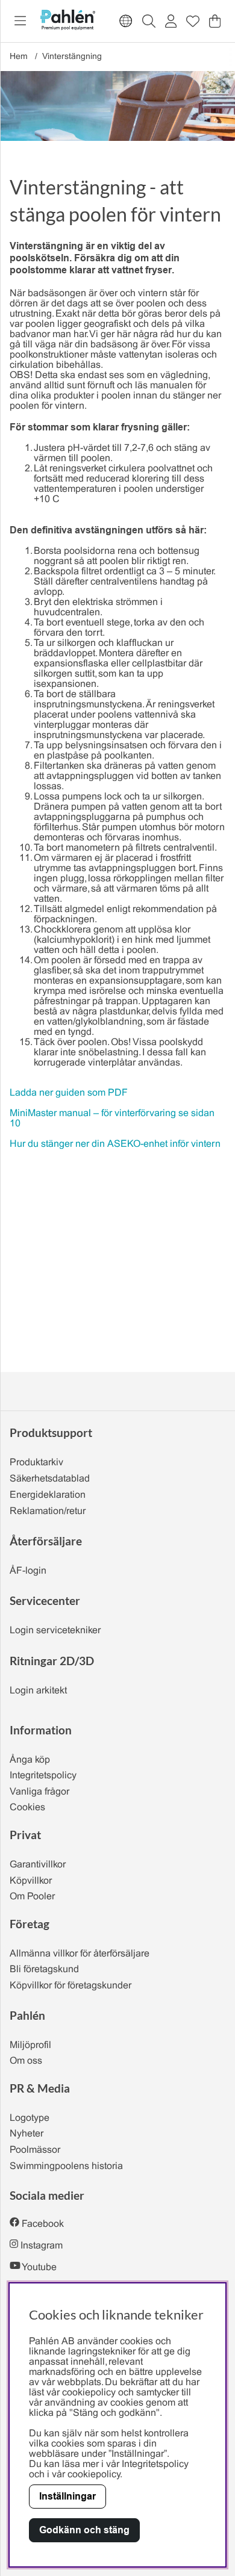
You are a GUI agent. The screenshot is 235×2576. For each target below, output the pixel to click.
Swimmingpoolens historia (66, 2166)
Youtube (39, 2267)
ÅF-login (28, 1571)
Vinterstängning (72, 57)
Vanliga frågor (39, 1792)
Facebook (43, 2224)
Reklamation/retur (48, 1511)
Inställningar (67, 2496)
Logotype (30, 2118)
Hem (19, 57)
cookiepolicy (94, 2475)
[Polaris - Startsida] (67, 21)
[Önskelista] (193, 21)
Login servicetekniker (55, 1631)
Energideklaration (48, 1495)
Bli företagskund (44, 1969)
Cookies (27, 1808)
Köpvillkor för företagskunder (70, 1986)
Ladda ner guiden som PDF (69, 1093)
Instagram (42, 2246)
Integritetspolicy (43, 1776)
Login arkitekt (38, 1691)
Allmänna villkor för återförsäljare (80, 1954)
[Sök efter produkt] (149, 21)
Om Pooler (32, 1897)
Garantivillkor (38, 1865)
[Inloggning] (171, 21)
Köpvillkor (31, 1881)
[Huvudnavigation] (20, 21)
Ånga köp (30, 1760)
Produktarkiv (36, 1463)
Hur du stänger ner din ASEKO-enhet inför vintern (115, 1144)
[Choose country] (126, 21)
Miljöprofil (30, 2045)
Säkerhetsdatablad (50, 1479)
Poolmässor (35, 2150)
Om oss (26, 2061)
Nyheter (27, 2134)
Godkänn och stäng (84, 2530)
